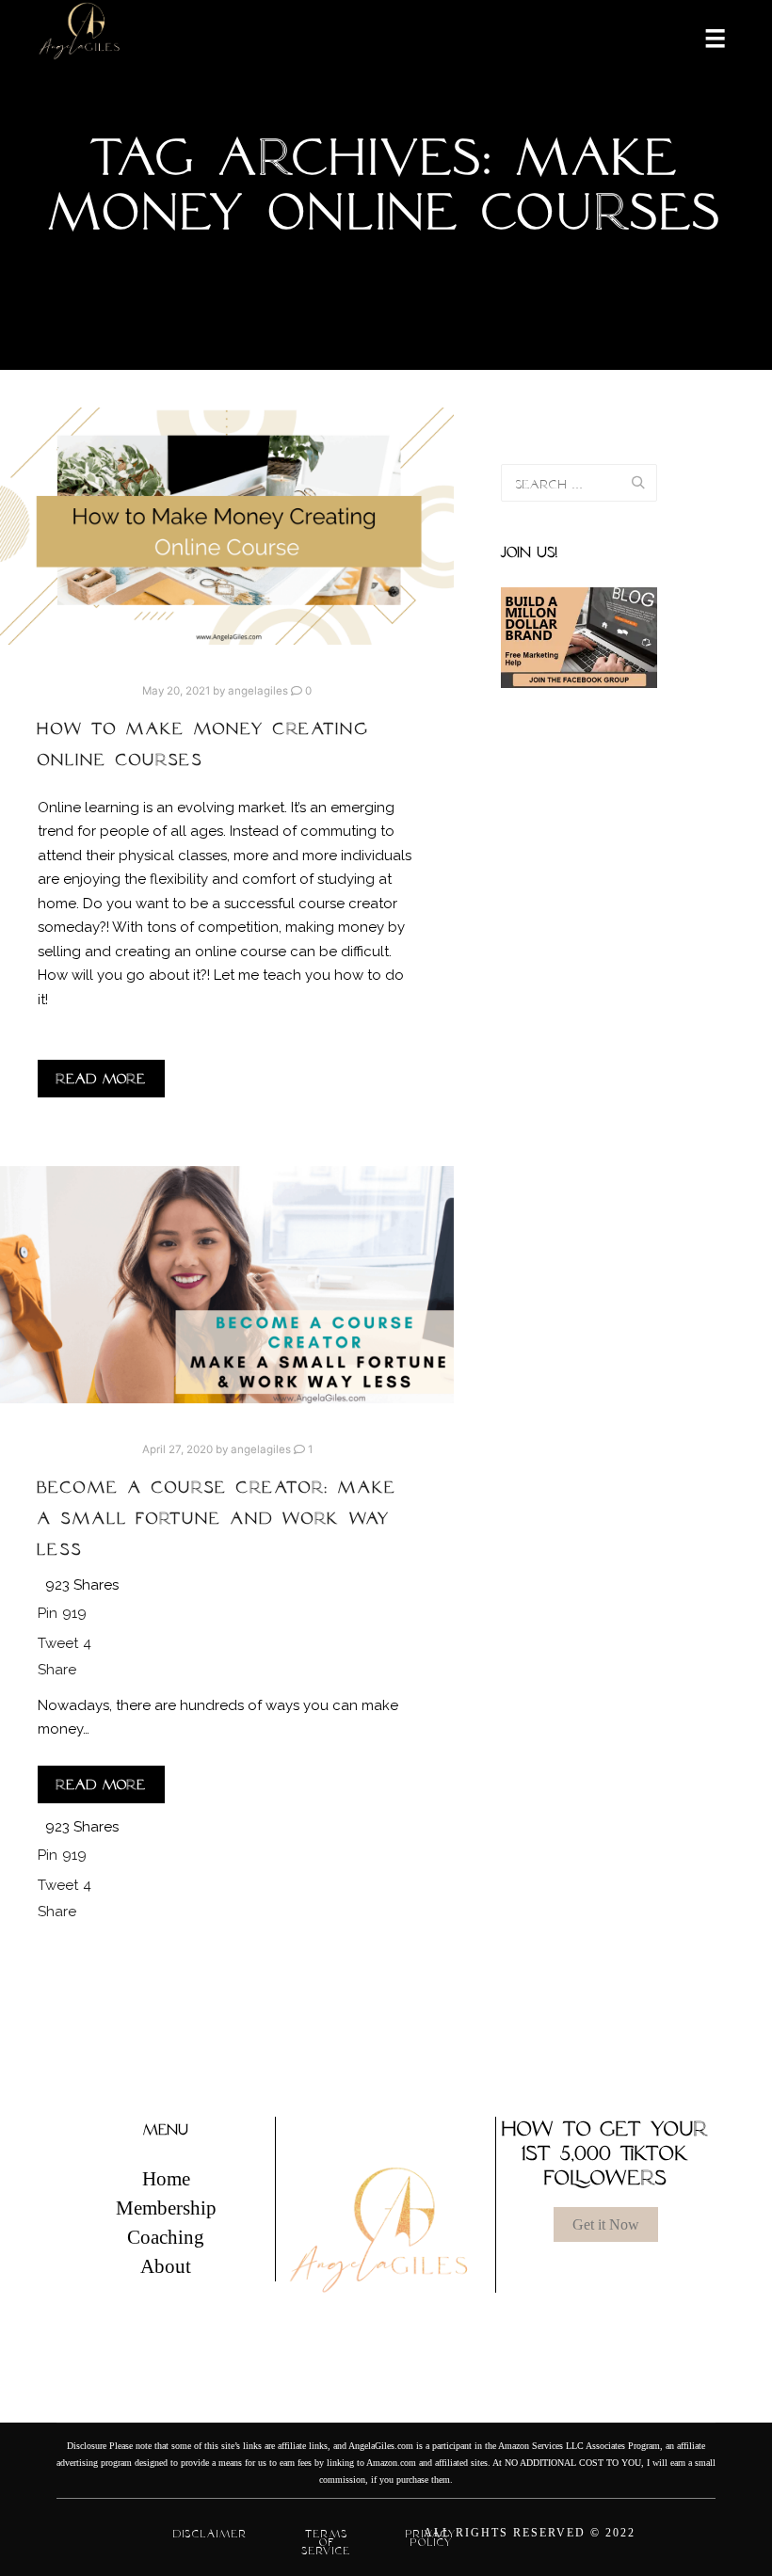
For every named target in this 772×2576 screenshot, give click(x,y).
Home (166, 2179)
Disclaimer (210, 2534)
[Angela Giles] (80, 37)
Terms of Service (327, 2542)
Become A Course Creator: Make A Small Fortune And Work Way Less (217, 1518)
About (166, 2266)
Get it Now (606, 2224)
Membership (166, 2208)
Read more (101, 1079)
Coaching (166, 2237)
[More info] (703, 37)
